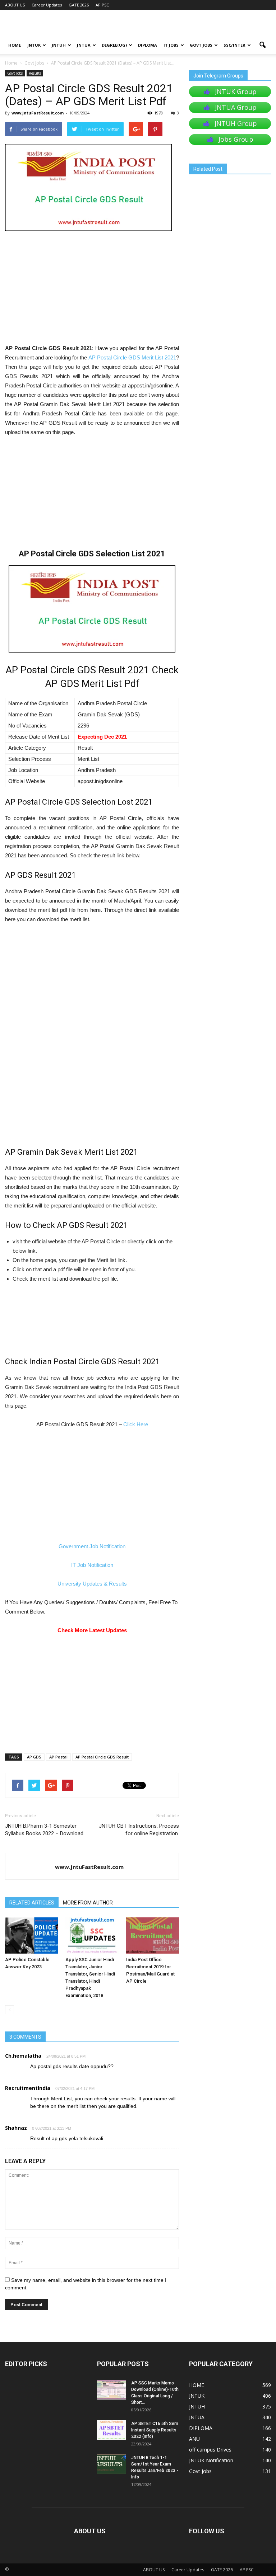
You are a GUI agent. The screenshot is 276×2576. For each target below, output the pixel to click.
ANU (194, 2439)
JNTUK (34, 45)
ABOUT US (15, 5)
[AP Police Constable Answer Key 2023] (31, 1935)
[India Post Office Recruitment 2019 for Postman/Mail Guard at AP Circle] (153, 1935)
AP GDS (34, 1757)
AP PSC (102, 5)
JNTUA (84, 45)
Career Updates (47, 5)
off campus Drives (210, 2450)
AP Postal (58, 1757)
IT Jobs (171, 45)
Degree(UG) (114, 45)
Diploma (148, 45)
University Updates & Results (92, 1584)
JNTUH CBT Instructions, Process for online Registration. (139, 1830)
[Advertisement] (92, 291)
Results (35, 73)
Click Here (136, 1424)
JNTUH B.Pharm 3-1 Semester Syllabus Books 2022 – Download (44, 1830)
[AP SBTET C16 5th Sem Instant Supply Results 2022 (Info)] (111, 2430)
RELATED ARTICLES (32, 1903)
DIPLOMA (201, 2428)
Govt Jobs (201, 45)
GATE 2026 (79, 5)
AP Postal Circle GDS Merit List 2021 (132, 357)
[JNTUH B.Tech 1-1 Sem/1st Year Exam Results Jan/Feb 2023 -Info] (111, 2464)
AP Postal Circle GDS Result (102, 1757)
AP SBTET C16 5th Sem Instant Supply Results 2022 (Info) (155, 2430)
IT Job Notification (92, 1565)
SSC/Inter (234, 45)
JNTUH (59, 45)
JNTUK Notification (211, 2460)
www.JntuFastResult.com (38, 113)
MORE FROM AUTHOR (88, 1903)
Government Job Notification (92, 1546)
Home (11, 63)
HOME (15, 45)
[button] (262, 45)
